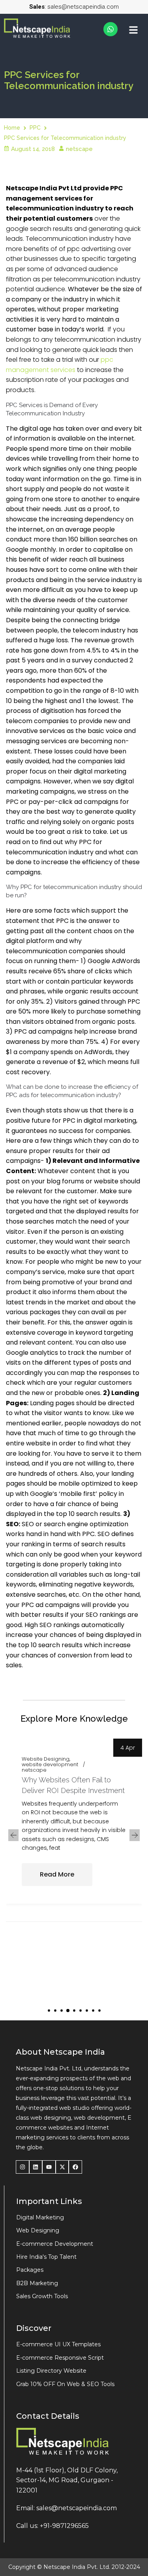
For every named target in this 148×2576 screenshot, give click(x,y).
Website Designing (46, 1759)
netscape (79, 149)
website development (50, 1765)
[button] (49, 2011)
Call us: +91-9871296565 (52, 2526)
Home (12, 128)
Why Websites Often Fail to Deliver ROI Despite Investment (73, 1785)
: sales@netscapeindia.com (74, 7)
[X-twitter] (62, 2167)
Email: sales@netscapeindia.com (67, 2508)
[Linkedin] (36, 2167)
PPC (35, 128)
